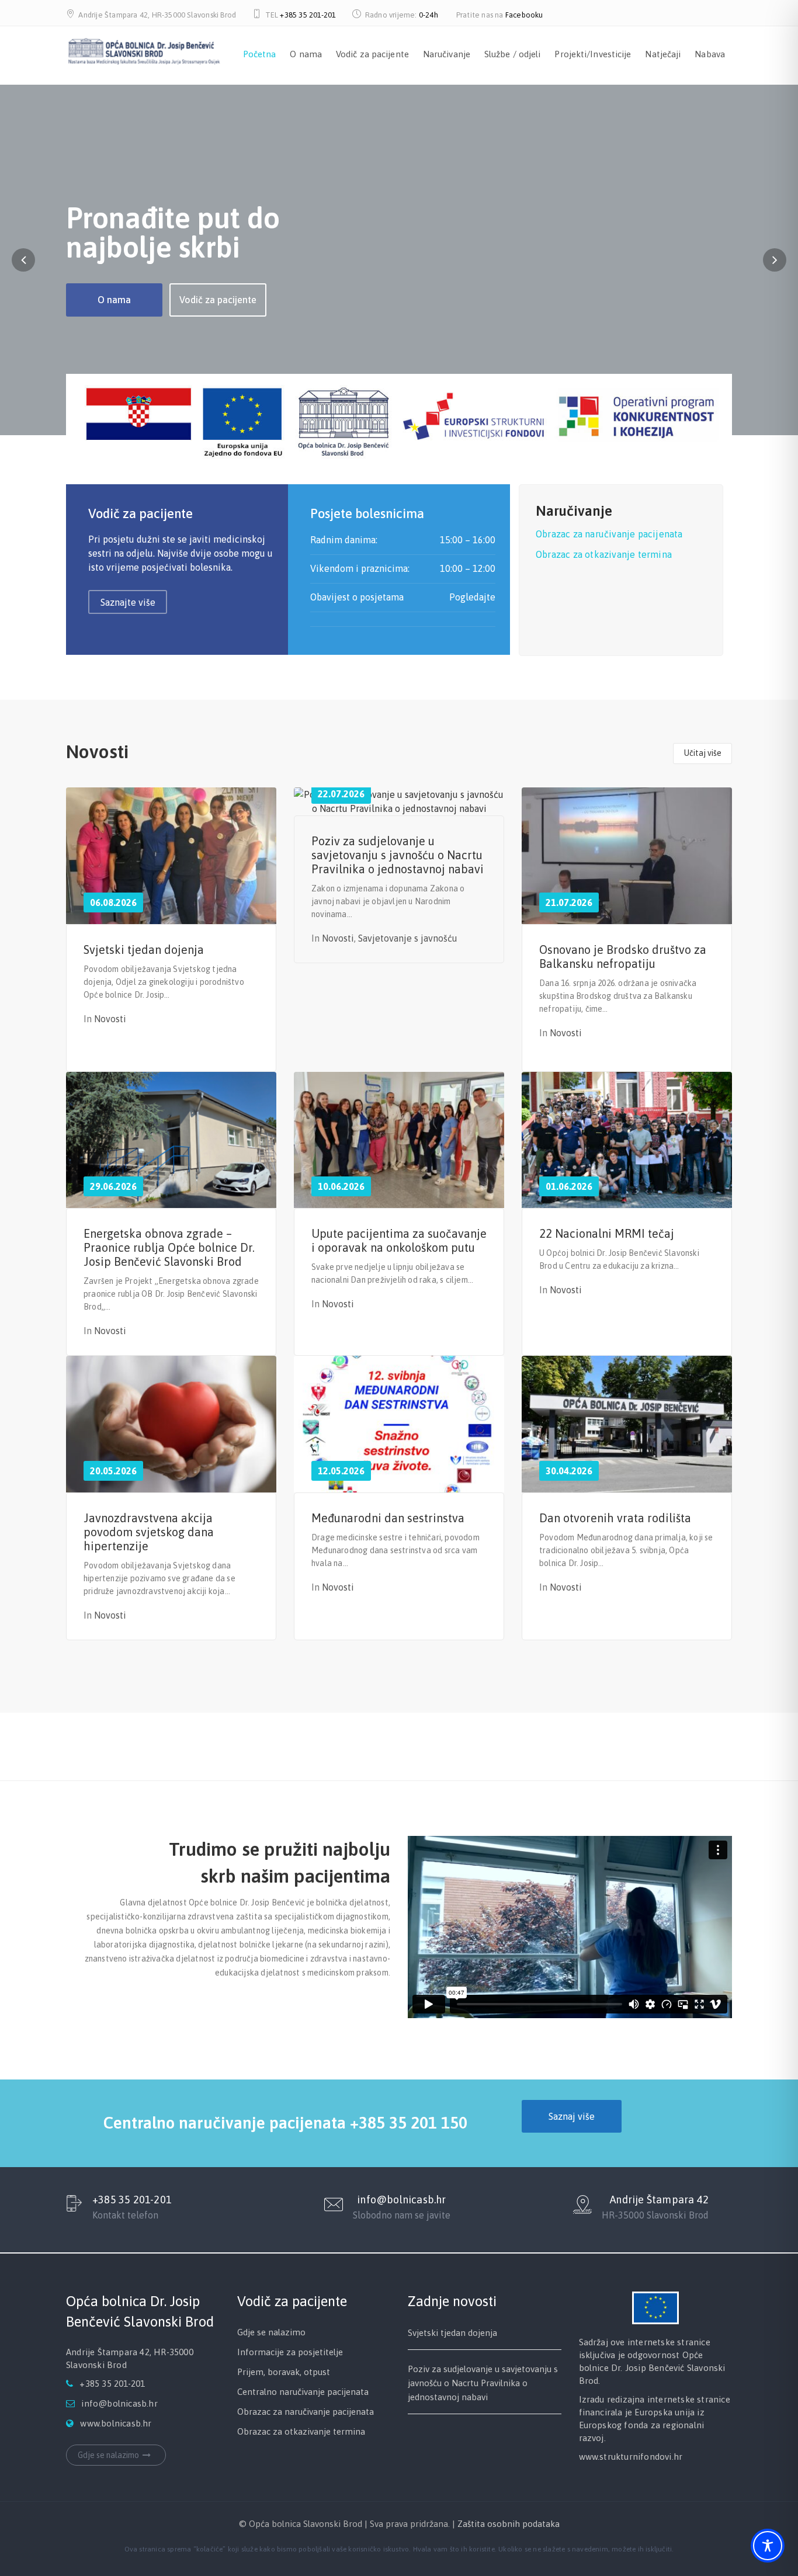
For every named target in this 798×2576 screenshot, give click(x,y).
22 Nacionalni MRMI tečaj (607, 1233)
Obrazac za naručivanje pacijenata (609, 534)
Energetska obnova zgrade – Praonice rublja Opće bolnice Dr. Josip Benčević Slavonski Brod (169, 1247)
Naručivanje (447, 54)
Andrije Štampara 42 (659, 2200)
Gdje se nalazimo (108, 2455)
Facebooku (524, 15)
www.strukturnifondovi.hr (631, 2457)
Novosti (110, 1019)
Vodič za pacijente (372, 54)
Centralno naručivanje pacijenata (303, 2392)
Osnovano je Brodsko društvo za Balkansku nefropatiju (623, 957)
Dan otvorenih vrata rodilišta (615, 1518)
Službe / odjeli (513, 54)
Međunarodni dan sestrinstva (388, 1518)
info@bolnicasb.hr (401, 2200)
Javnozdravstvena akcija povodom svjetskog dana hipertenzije (149, 1532)
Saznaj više (572, 2116)
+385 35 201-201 (308, 15)
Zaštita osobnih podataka (509, 2524)
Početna (260, 54)
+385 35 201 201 (473, 1747)
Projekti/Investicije (593, 54)
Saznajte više (128, 602)
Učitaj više (703, 753)
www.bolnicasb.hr (116, 2423)
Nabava (710, 54)
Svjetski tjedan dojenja (144, 949)
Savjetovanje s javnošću (408, 938)
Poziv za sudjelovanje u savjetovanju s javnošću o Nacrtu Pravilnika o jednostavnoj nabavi (398, 855)
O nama (306, 54)
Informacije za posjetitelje (290, 2352)
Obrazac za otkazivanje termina (604, 554)
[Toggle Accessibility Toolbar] (768, 2546)
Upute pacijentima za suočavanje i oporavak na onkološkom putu (399, 1240)
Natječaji (663, 54)
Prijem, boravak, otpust (284, 2372)
